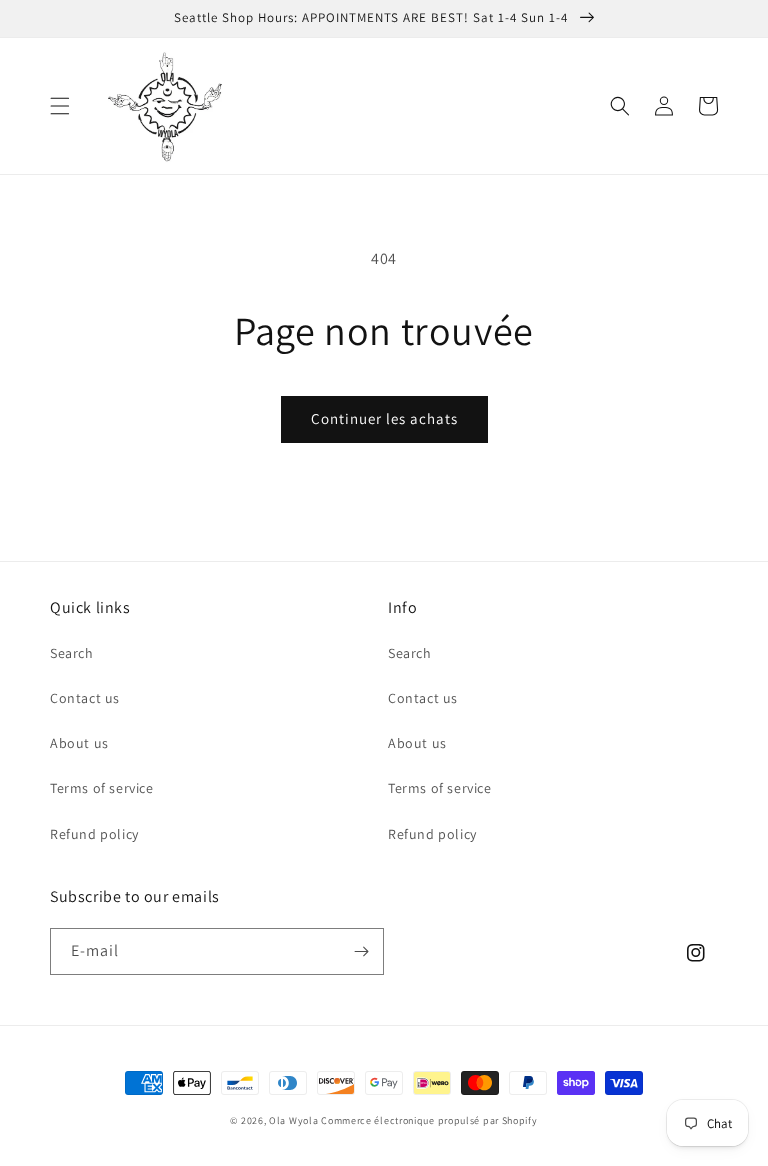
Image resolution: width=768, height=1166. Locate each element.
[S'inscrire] (361, 951)
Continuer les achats (384, 418)
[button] (60, 106)
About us (79, 743)
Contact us (85, 698)
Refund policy (94, 834)
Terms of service (102, 788)
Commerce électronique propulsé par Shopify (429, 1120)
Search (72, 653)
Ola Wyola (293, 1120)
